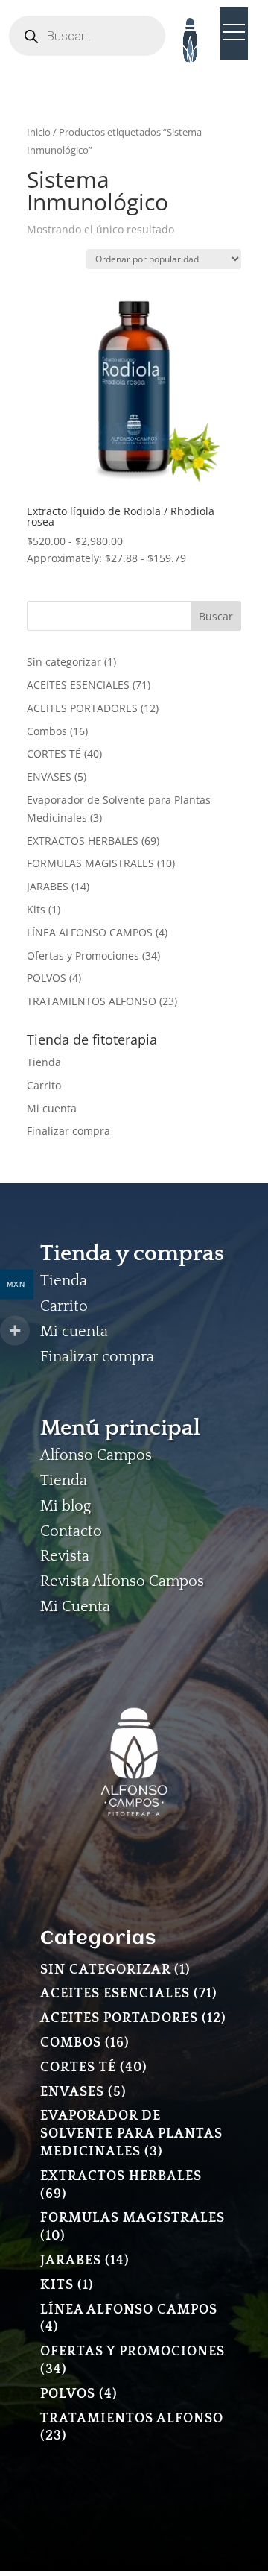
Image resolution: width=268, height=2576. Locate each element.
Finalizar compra (68, 1131)
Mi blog (66, 1506)
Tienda (44, 1062)
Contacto (71, 1531)
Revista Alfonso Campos (122, 1581)
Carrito (44, 1085)
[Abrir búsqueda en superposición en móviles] (87, 36)
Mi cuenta (52, 1108)
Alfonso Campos (96, 1455)
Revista (65, 1556)
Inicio (39, 132)
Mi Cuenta (75, 1607)
